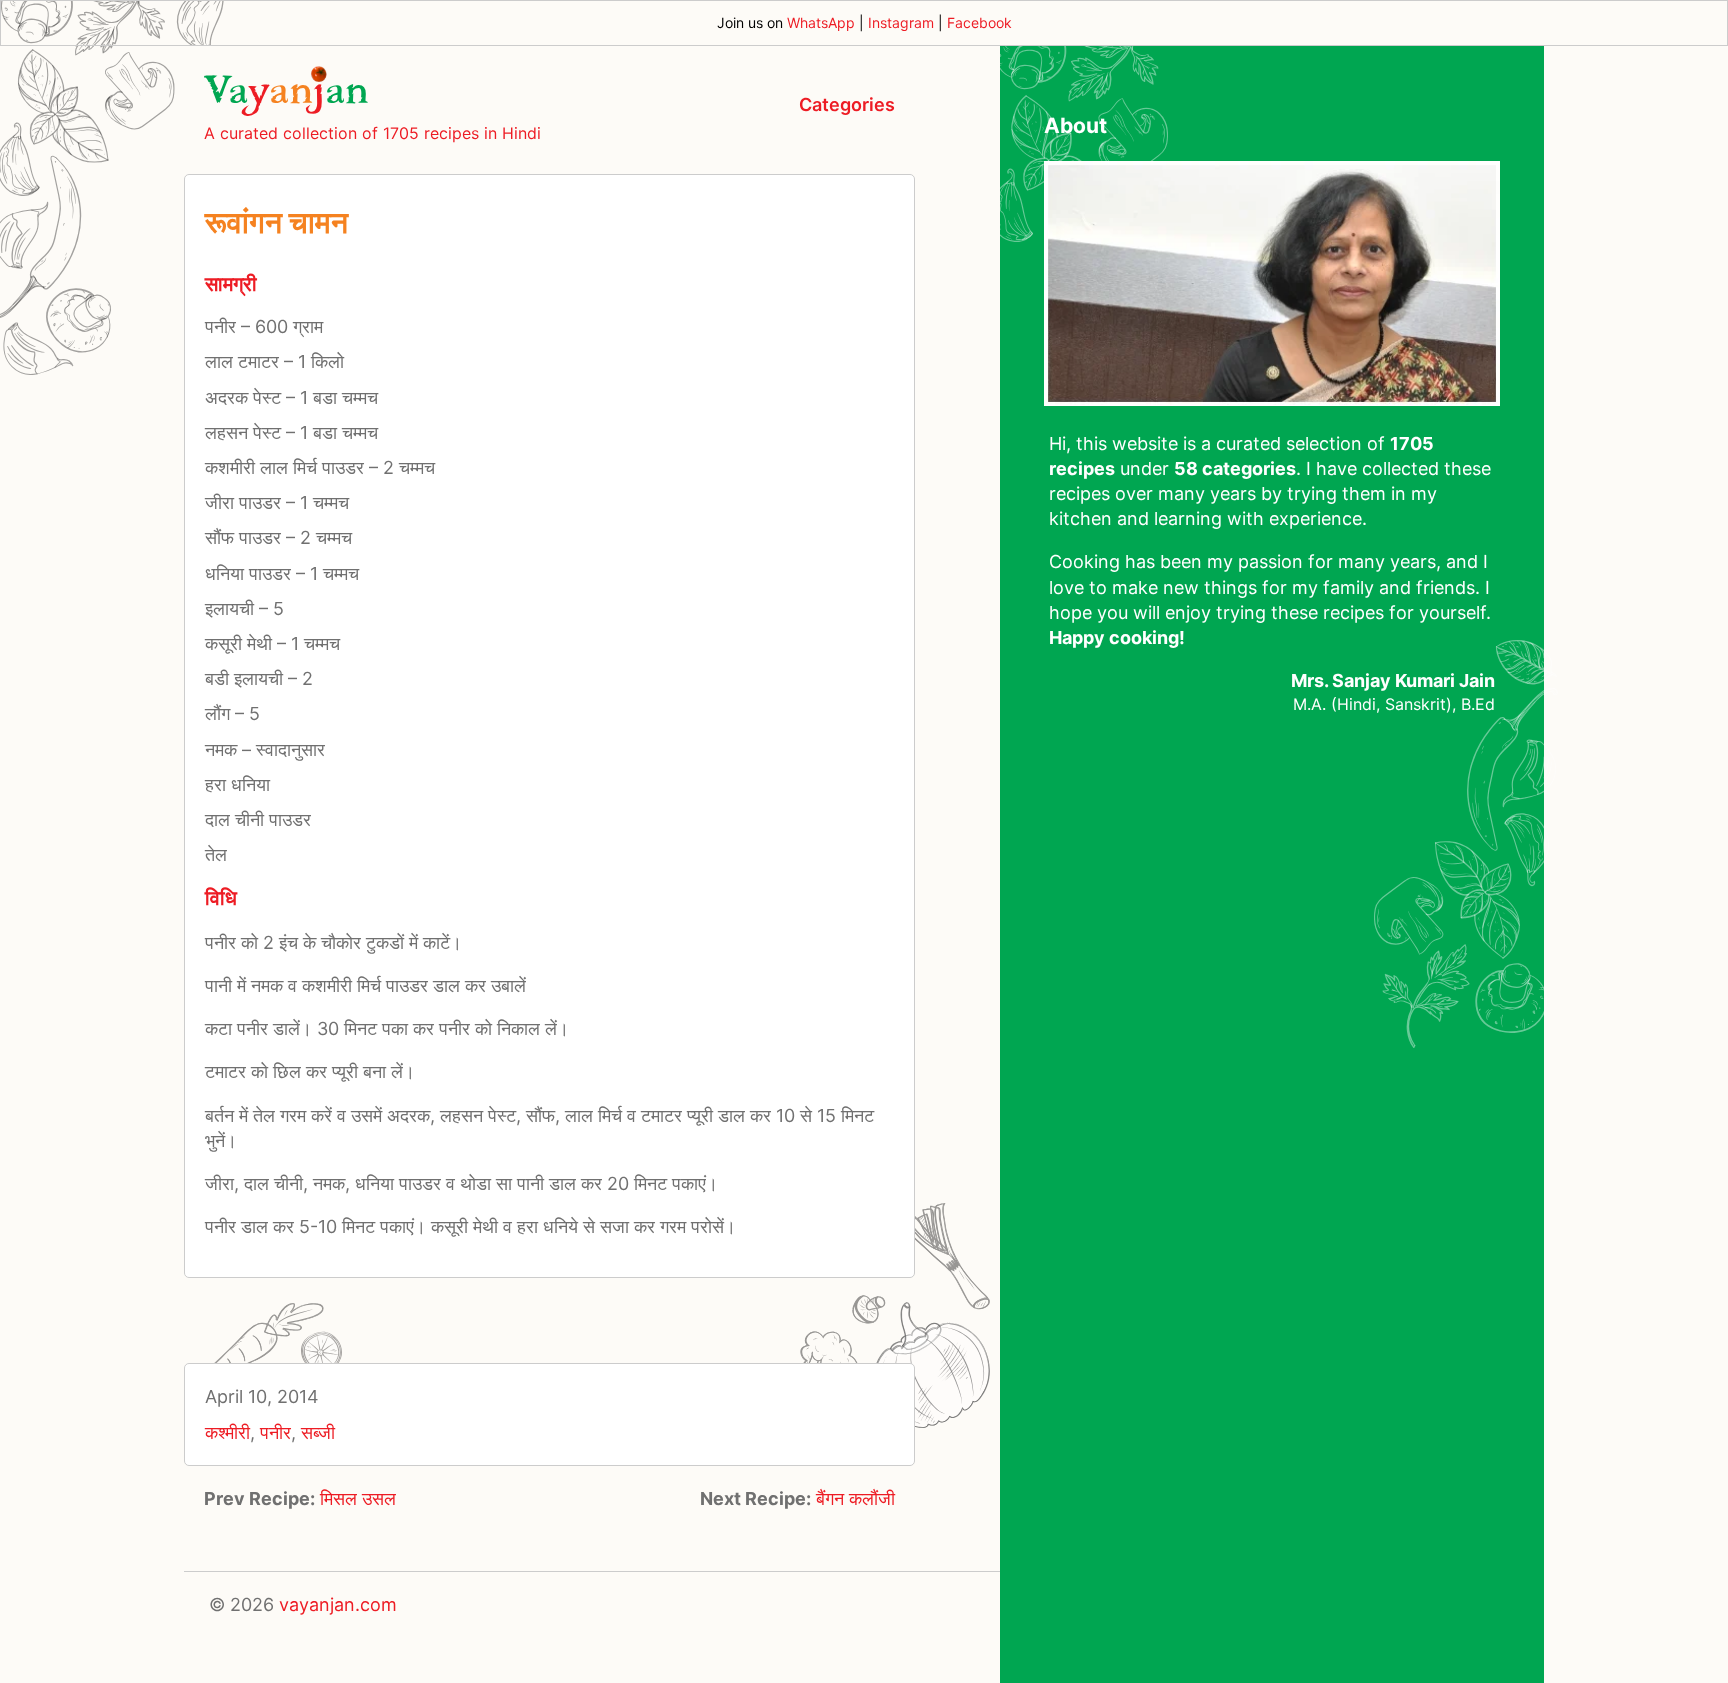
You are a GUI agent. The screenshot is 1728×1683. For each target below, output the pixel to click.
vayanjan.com (338, 1604)
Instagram (901, 22)
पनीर (275, 1432)
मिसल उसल (358, 1498)
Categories (847, 104)
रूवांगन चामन (276, 222)
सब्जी (318, 1432)
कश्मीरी (227, 1432)
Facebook (979, 22)
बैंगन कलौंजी (855, 1498)
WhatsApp (821, 22)
